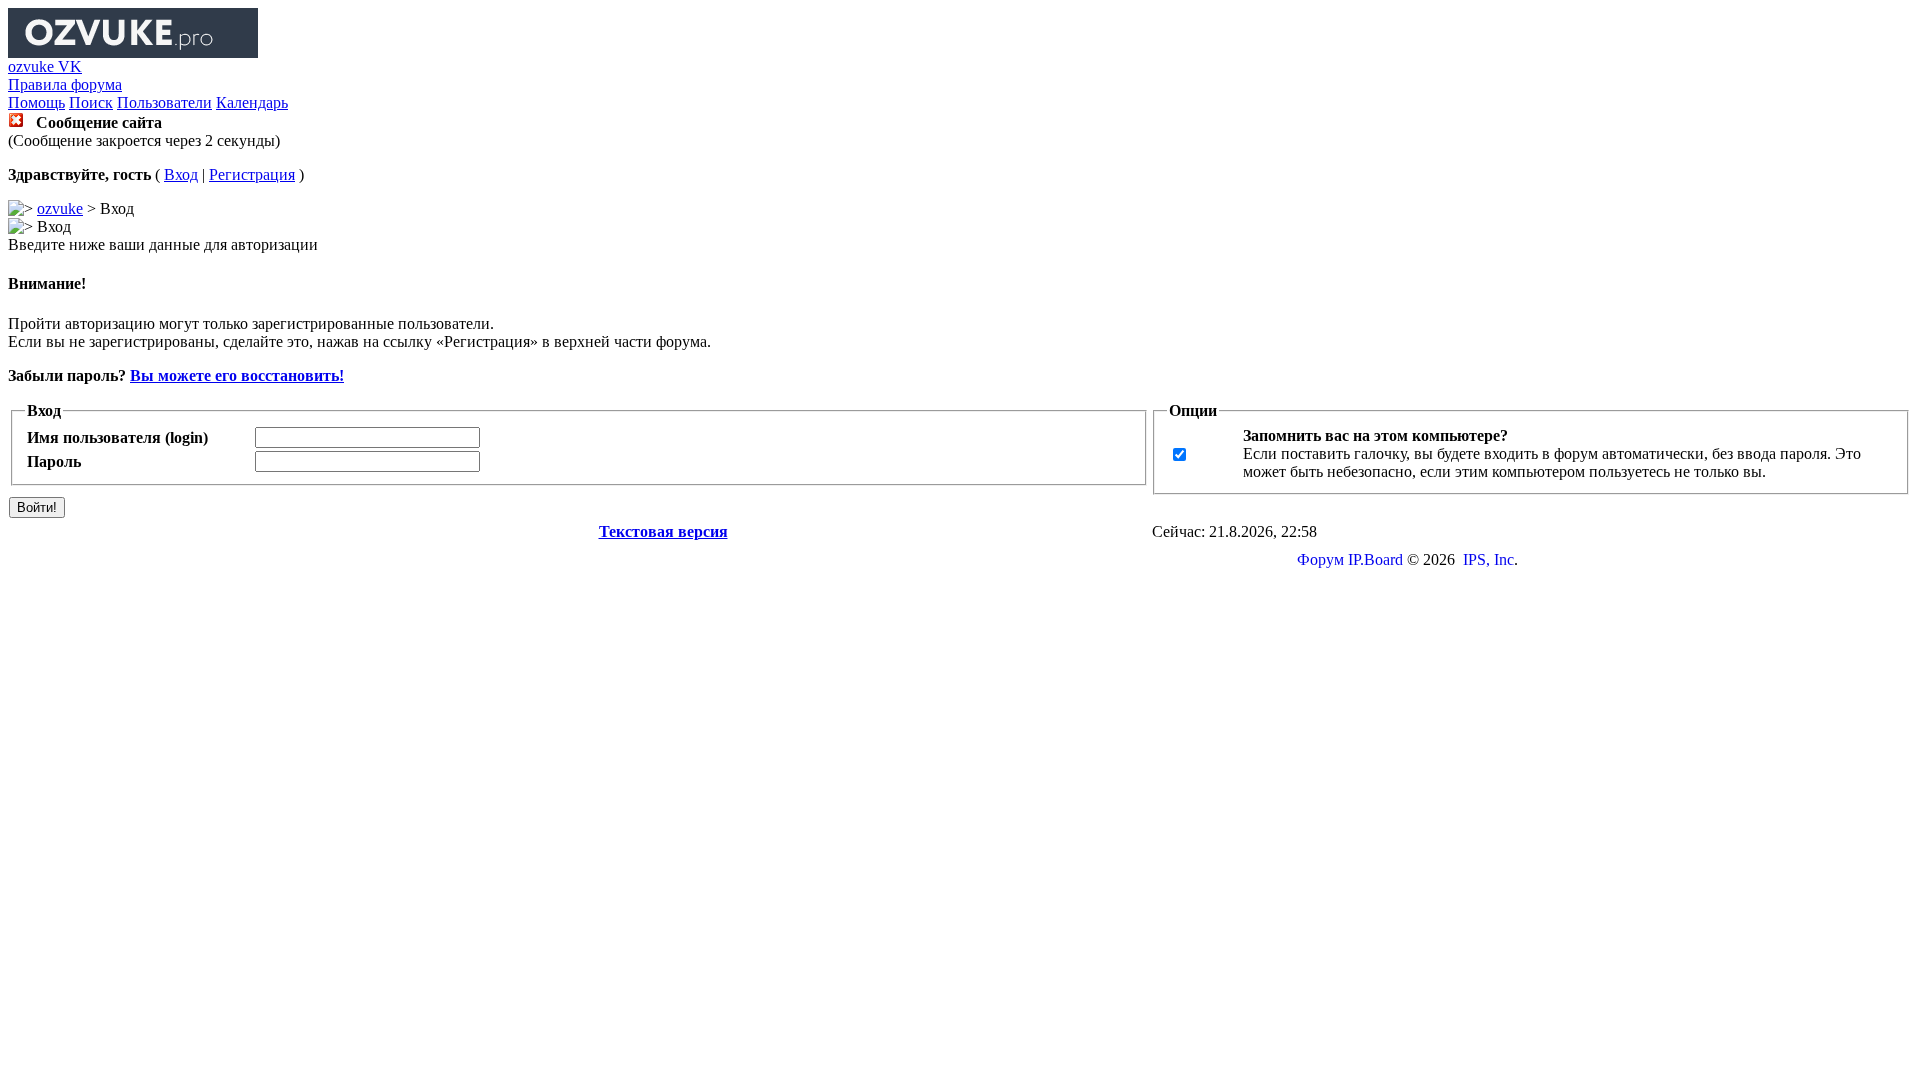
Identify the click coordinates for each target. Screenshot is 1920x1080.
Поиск (91, 102)
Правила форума (65, 84)
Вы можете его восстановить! (237, 375)
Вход (181, 174)
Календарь (252, 102)
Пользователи (164, 102)
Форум (1320, 559)
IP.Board (1375, 559)
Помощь (36, 102)
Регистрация (252, 174)
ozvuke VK (45, 66)
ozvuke (60, 208)
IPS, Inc (1488, 559)
